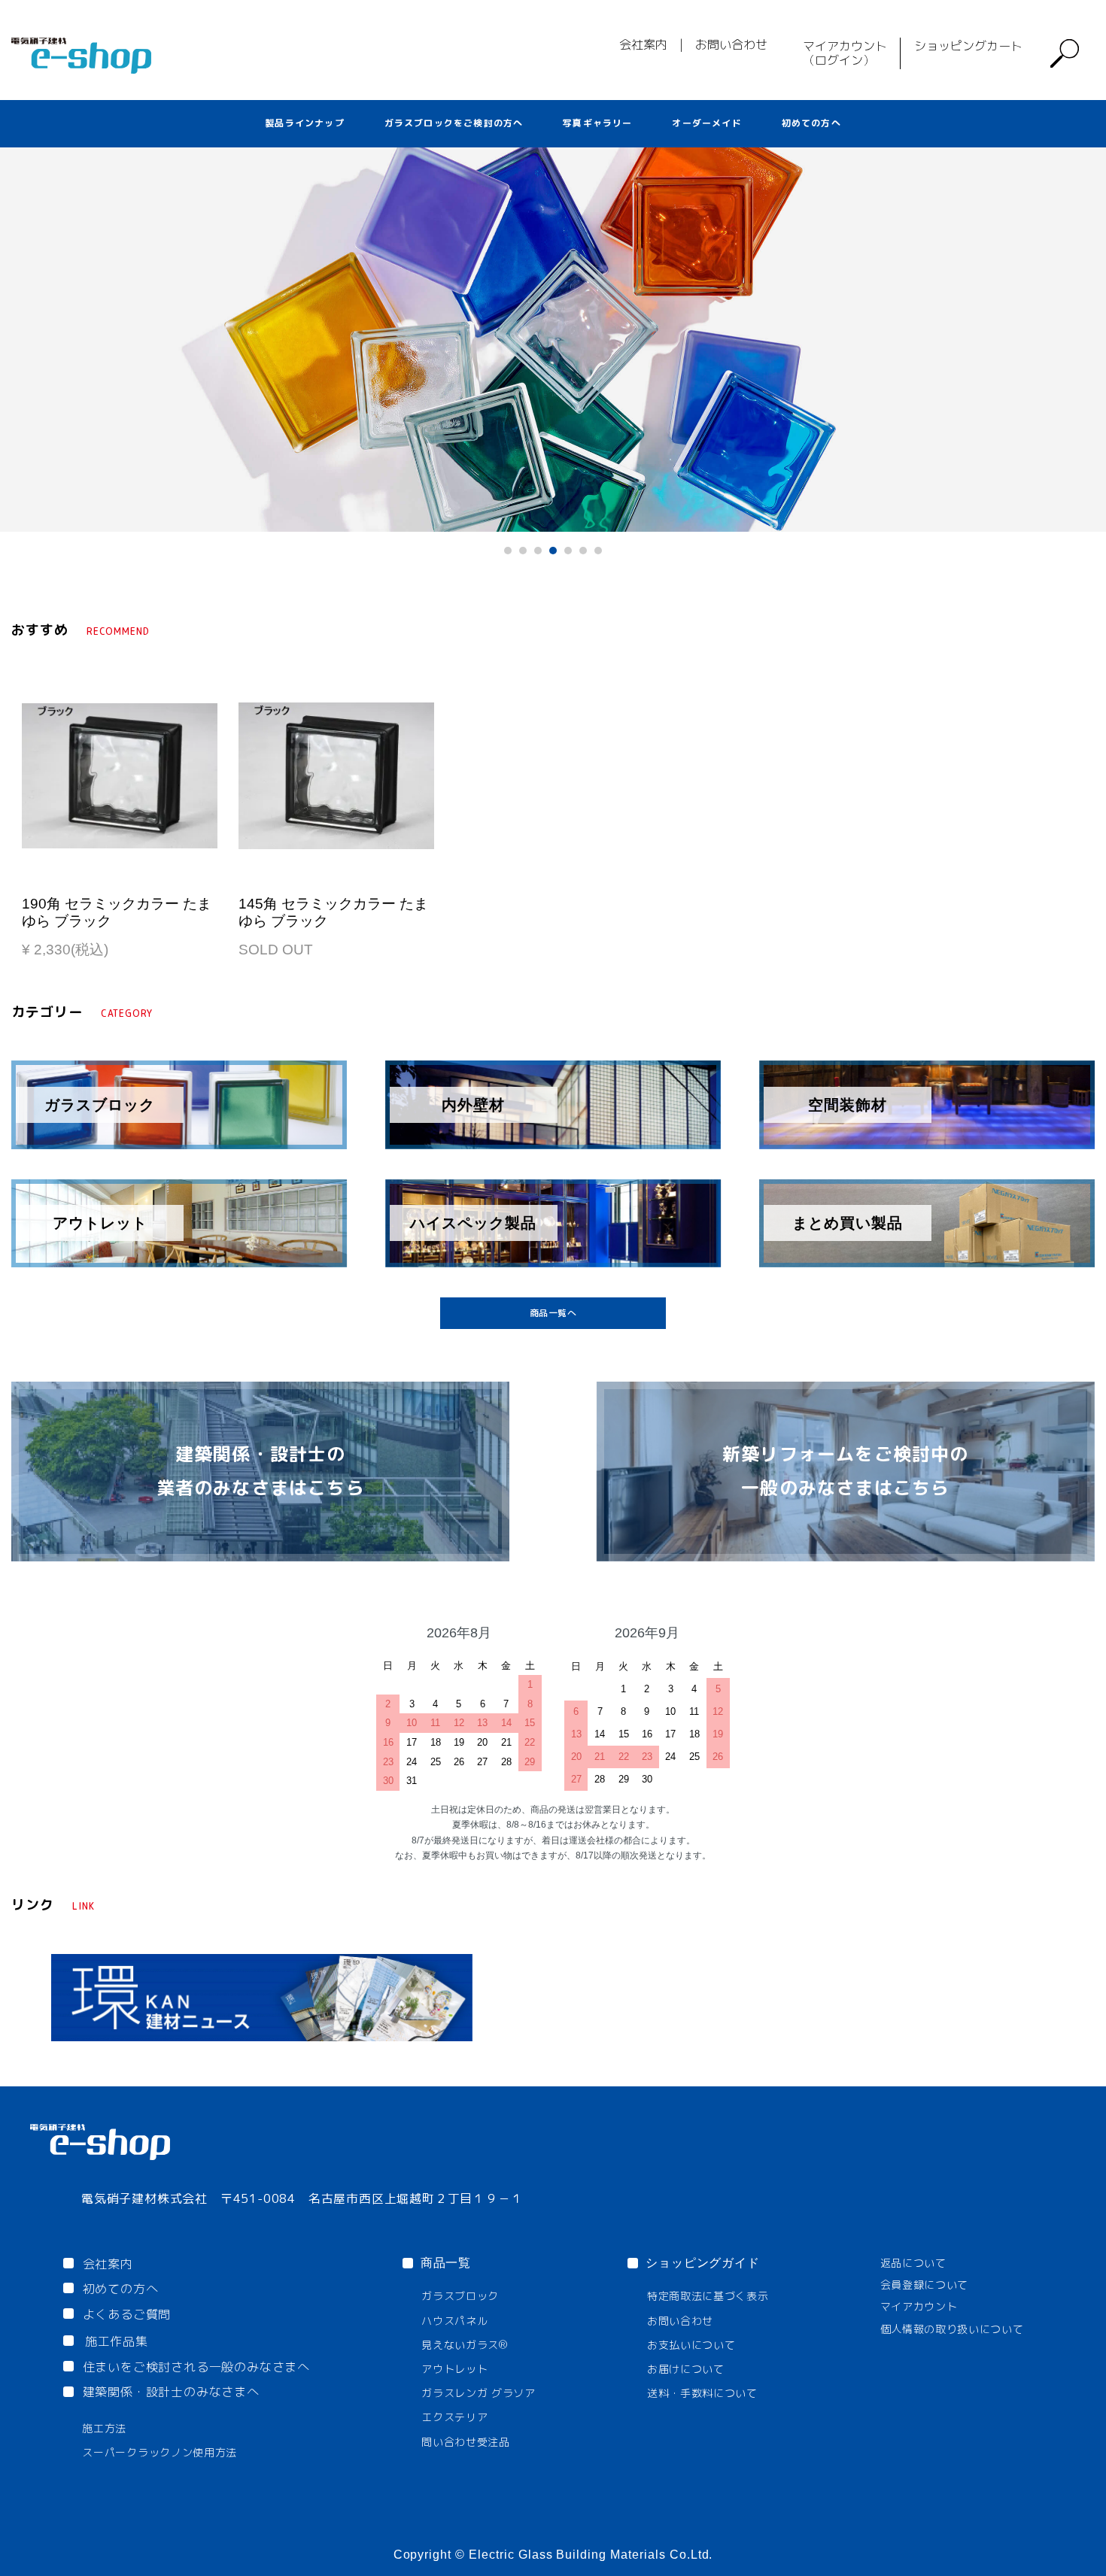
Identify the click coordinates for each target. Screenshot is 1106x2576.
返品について (913, 2263)
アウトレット (454, 2369)
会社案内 (643, 44)
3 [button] (542, 554)
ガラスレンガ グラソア (479, 2393)
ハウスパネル (454, 2321)
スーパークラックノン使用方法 (160, 2452)
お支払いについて (691, 2345)
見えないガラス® (465, 2345)
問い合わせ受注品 (466, 2442)
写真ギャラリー (597, 123)
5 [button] (572, 554)
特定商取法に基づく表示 (708, 2296)
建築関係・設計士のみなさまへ (171, 2392)
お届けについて (686, 2369)
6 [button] (587, 554)
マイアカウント (919, 2306)
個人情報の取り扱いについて (952, 2329)
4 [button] (557, 554)
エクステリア (454, 2417)
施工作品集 (117, 2341)
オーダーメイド (706, 123)
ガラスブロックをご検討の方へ (454, 123)
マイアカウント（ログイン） (845, 53)
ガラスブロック (460, 2296)
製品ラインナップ (305, 123)
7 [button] (602, 554)
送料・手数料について (702, 2393)
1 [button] (512, 554)
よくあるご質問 (127, 2314)
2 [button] (527, 554)
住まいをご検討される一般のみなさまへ (196, 2367)
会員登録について (925, 2285)
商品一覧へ (553, 1313)
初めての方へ (811, 123)
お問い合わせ (731, 44)
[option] (553, 339)
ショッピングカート (968, 46)
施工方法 (104, 2428)
